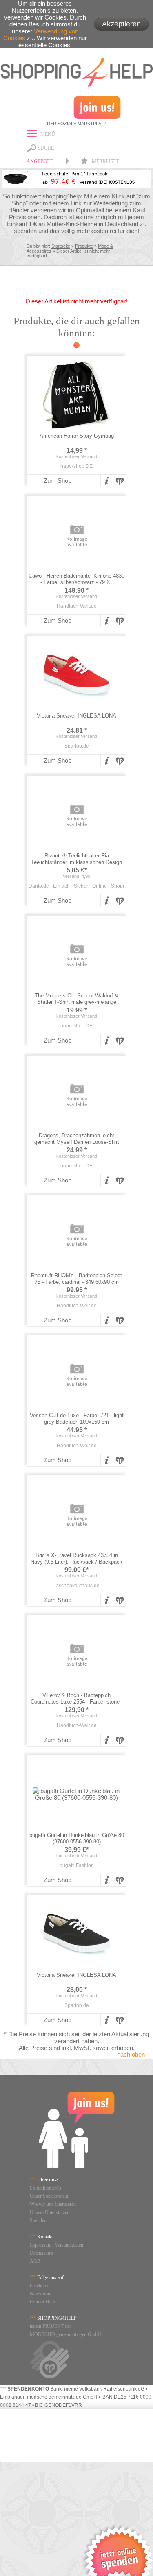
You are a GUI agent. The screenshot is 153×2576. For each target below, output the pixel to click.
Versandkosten (69, 2245)
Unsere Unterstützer (49, 2212)
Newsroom (41, 2294)
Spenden (38, 2220)
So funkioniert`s (45, 2188)
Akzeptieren (121, 24)
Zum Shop (58, 481)
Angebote (40, 161)
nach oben (131, 2054)
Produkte (84, 246)
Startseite (61, 246)
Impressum (41, 2245)
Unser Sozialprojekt (49, 2196)
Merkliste (105, 161)
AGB (35, 2261)
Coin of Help (42, 2302)
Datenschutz (42, 2253)
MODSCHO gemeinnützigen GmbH (65, 2334)
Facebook (39, 2286)
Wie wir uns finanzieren (53, 2204)
